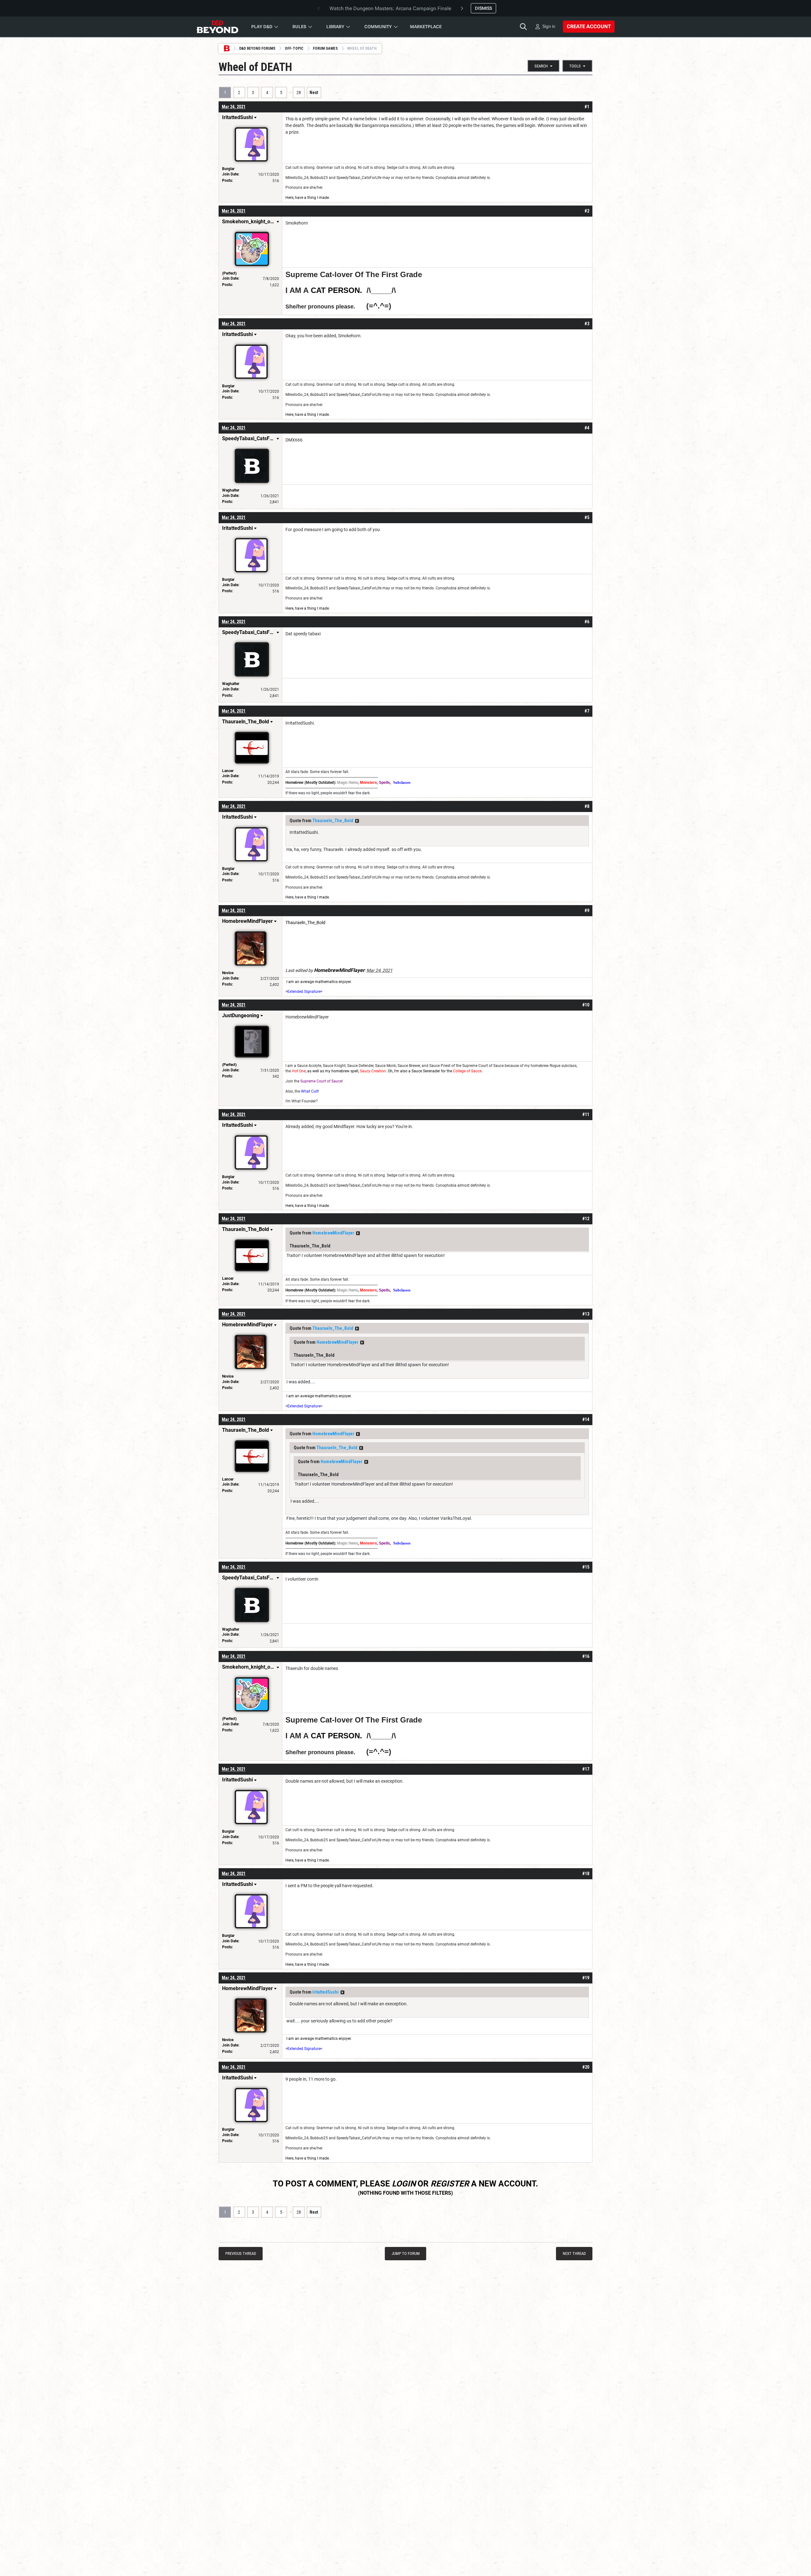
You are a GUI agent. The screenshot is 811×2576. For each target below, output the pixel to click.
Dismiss (483, 8)
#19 (586, 1978)
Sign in (549, 26)
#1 (587, 107)
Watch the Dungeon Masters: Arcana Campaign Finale (390, 8)
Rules (299, 27)
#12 (586, 1219)
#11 (586, 1114)
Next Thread (574, 2253)
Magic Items (348, 783)
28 (299, 92)
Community (378, 27)
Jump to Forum (406, 2253)
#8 (587, 806)
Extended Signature (304, 992)
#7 (587, 711)
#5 (587, 517)
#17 (586, 1769)
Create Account (589, 26)
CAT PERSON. (336, 290)
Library (335, 27)
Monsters (368, 783)
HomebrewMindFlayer (333, 1233)
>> (357, 821)
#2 (587, 211)
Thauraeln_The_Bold (333, 821)
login (404, 2184)
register (450, 2184)
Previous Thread (241, 2253)
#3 (587, 324)
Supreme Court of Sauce (321, 1081)
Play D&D (262, 27)
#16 (586, 1656)
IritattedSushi (326, 1992)
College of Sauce (467, 1071)
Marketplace (426, 27)
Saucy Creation (373, 1071)
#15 (586, 1567)
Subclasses (402, 783)
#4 (587, 428)
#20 (586, 2067)
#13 (586, 1314)
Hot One (299, 1071)
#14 (586, 1419)
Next (314, 92)
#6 (587, 622)
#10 (586, 1005)
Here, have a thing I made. (308, 198)
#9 (587, 910)
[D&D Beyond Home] (217, 27)
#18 (586, 1874)
